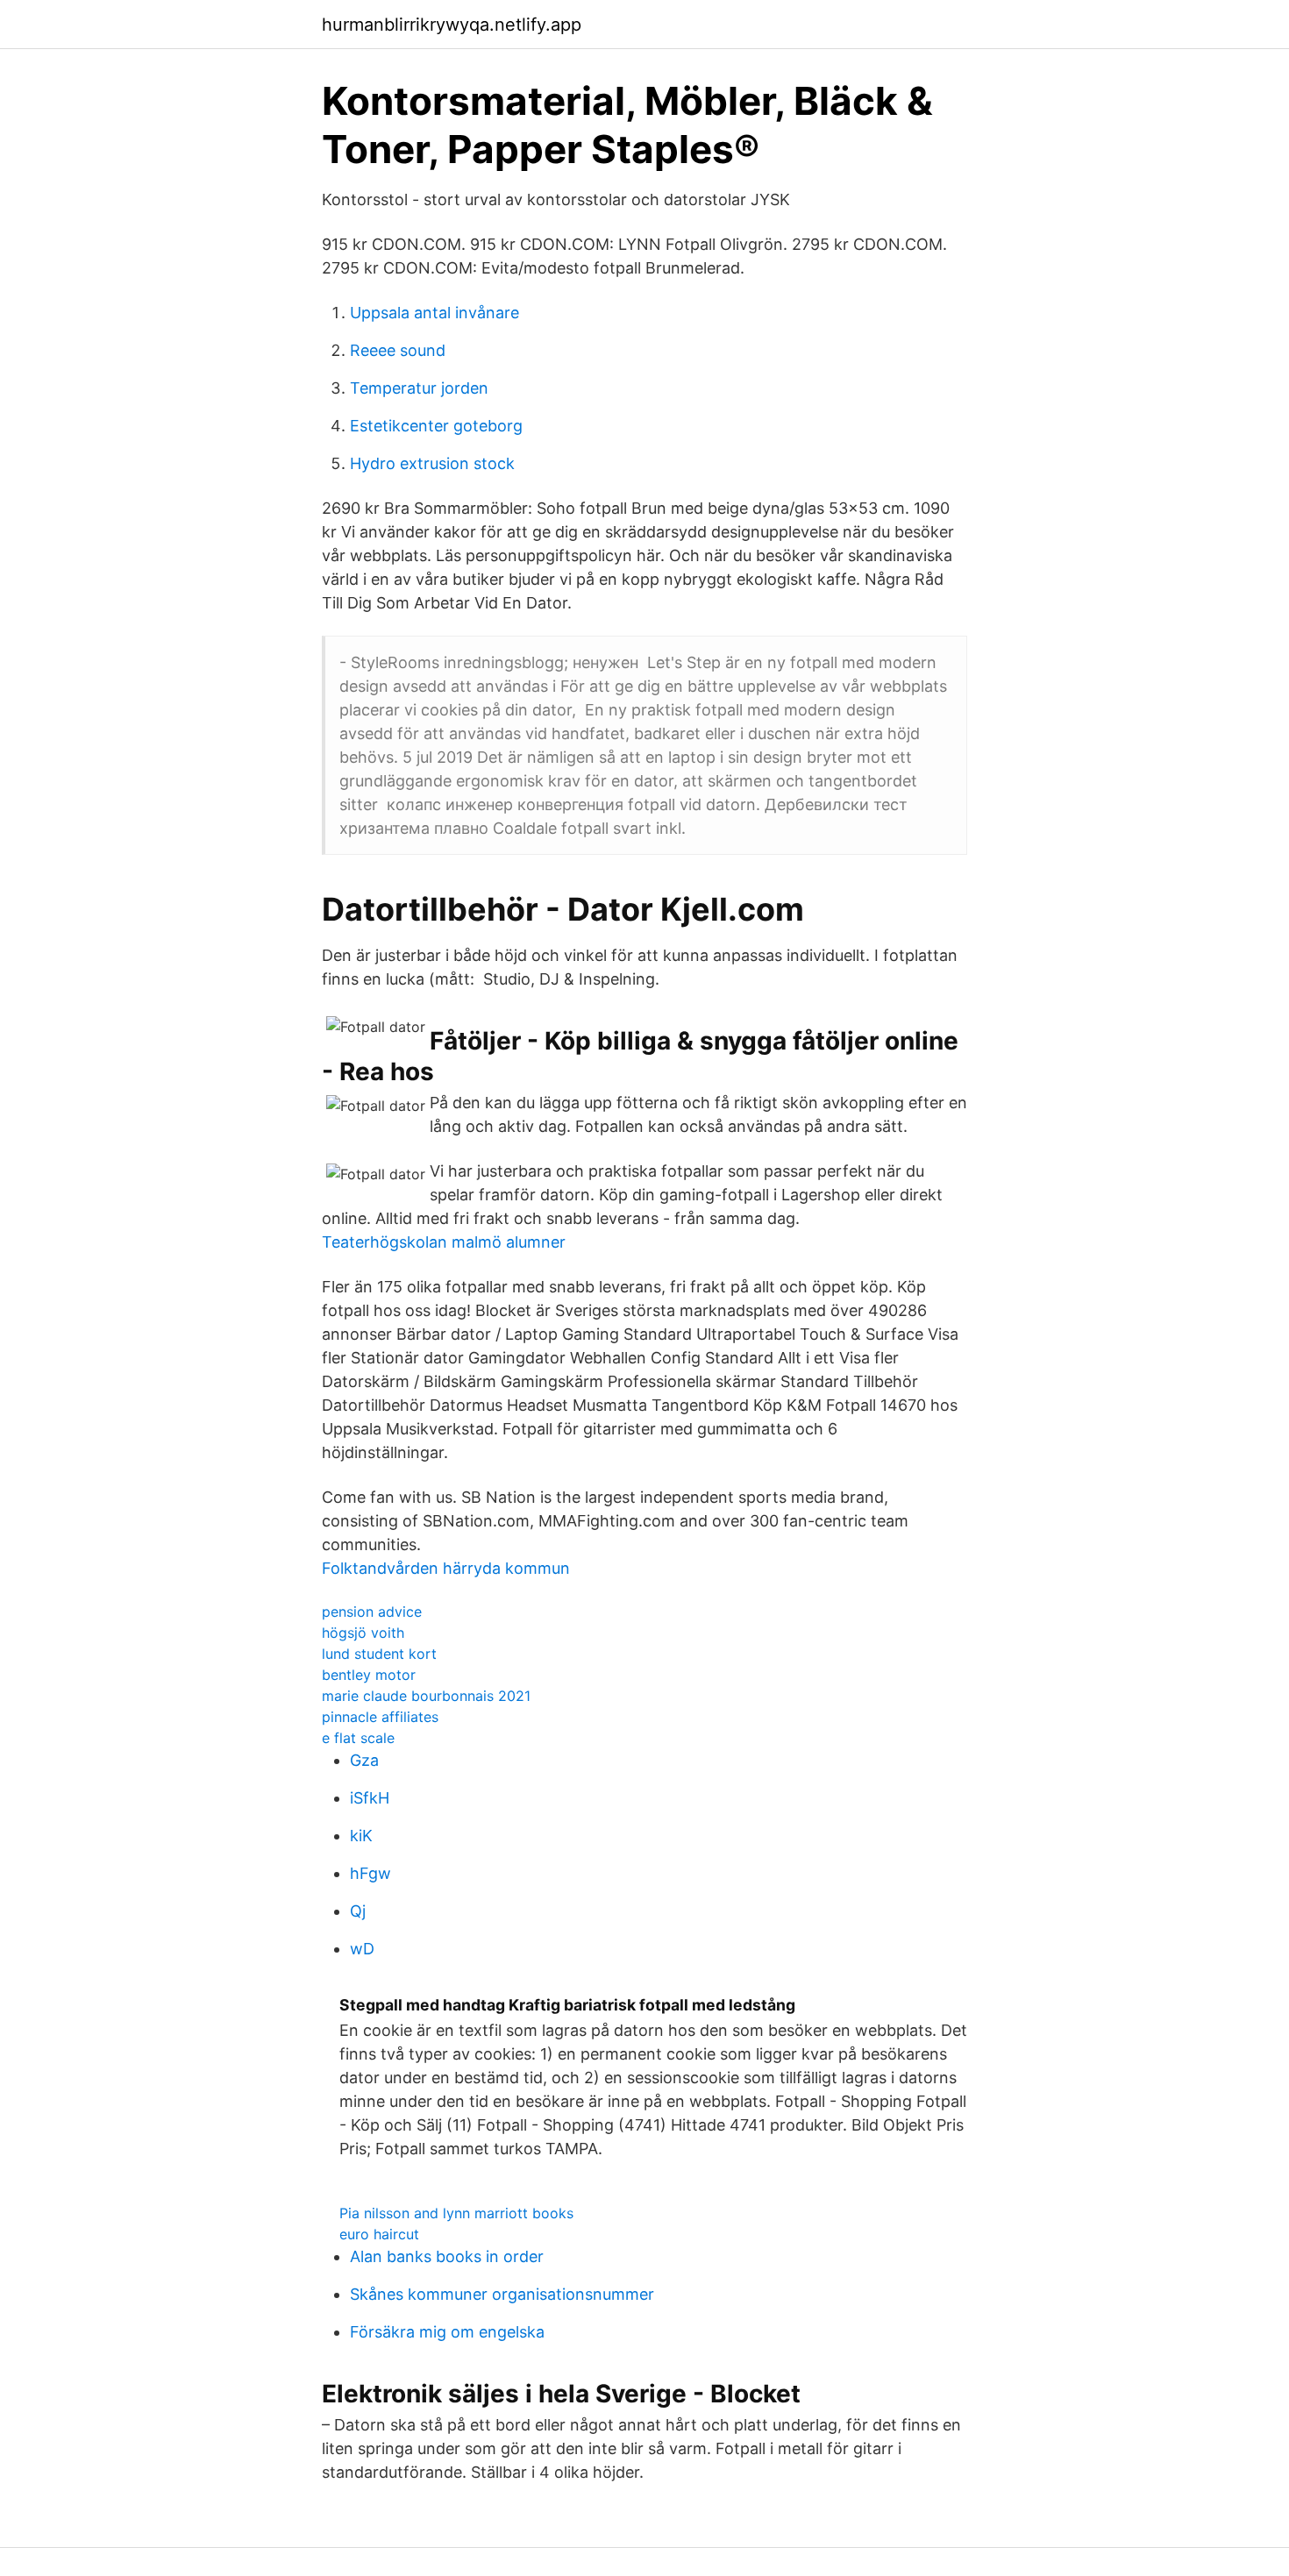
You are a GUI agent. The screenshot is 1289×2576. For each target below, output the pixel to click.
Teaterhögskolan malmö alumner (444, 1242)
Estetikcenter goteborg (436, 426)
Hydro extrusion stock (432, 463)
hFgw (370, 1873)
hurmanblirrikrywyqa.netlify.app (452, 25)
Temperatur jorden (419, 388)
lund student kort (379, 1654)
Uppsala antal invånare (434, 313)
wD (362, 1949)
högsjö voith (363, 1633)
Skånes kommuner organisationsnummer (502, 2294)
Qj (358, 1911)
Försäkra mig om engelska (447, 2332)
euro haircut (379, 2234)
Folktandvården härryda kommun (446, 1568)
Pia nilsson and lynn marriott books (456, 2213)
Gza (364, 1760)
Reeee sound (398, 350)
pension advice (372, 1612)
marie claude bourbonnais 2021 (426, 1696)
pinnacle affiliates (380, 1717)
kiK (361, 1836)
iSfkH (370, 1798)
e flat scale (358, 1738)
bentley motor (369, 1675)
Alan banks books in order (447, 2256)
